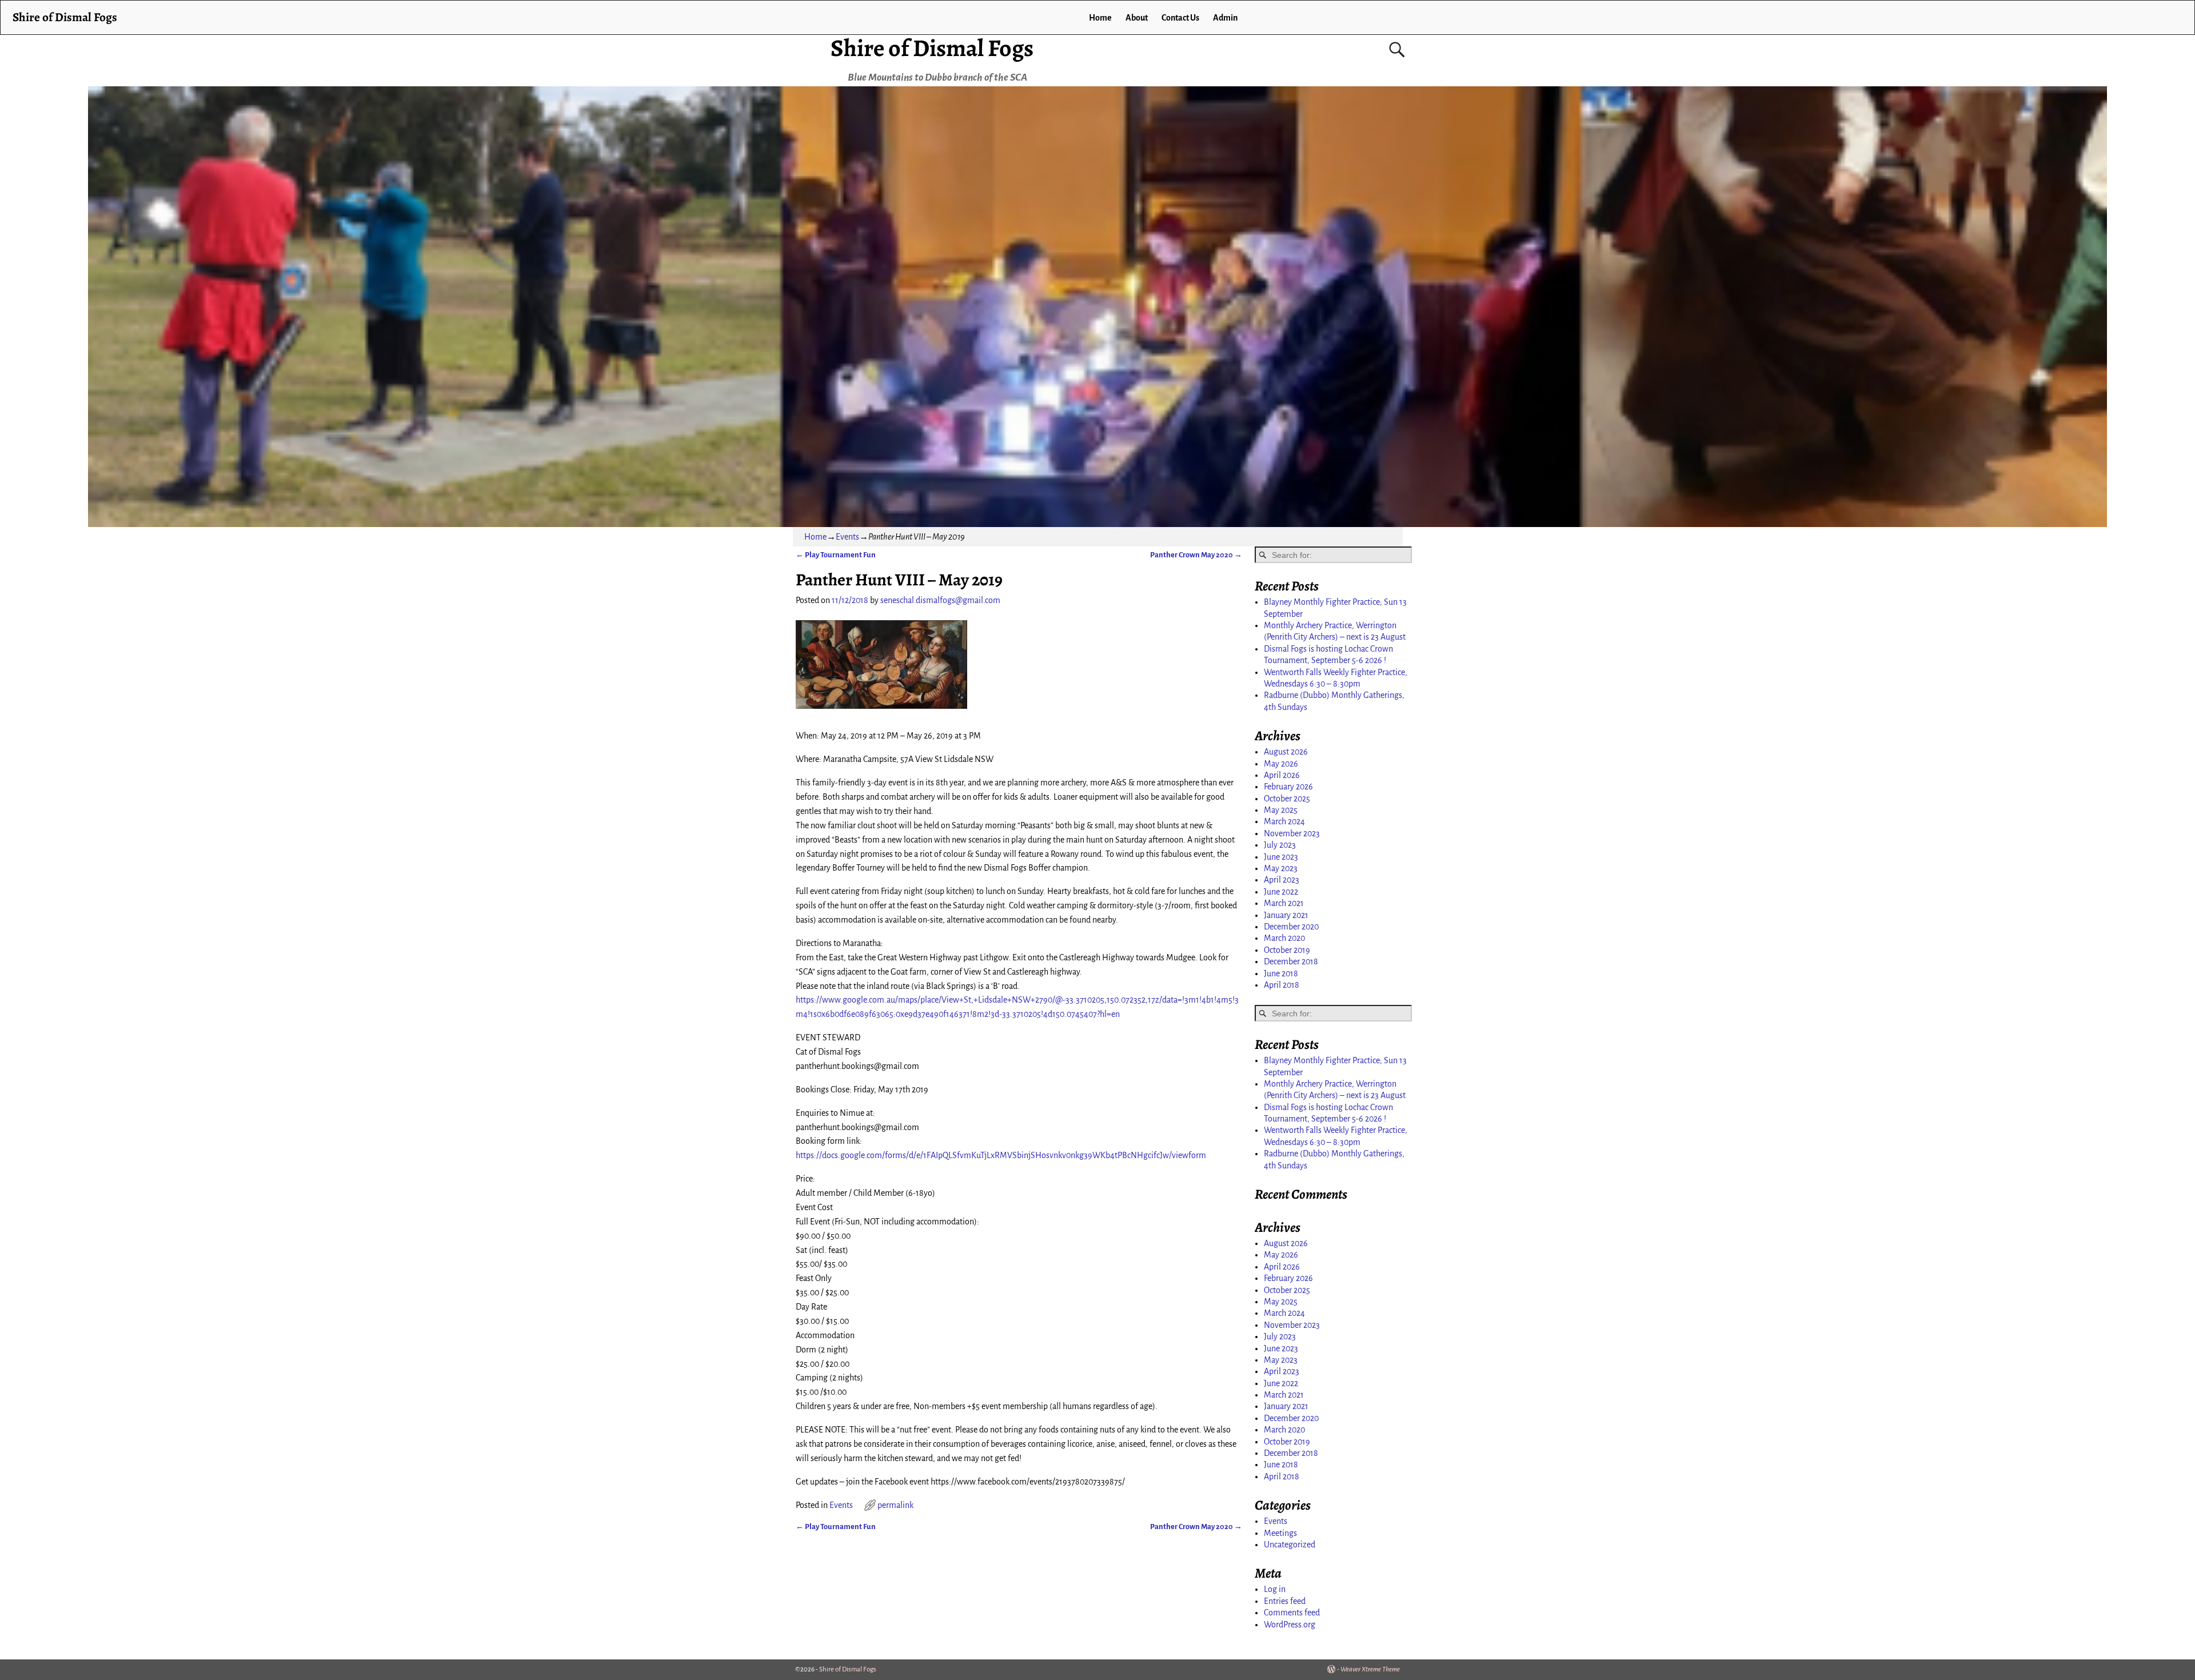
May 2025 (1281, 810)
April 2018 (1282, 985)
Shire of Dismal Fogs (932, 48)
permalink (895, 1505)
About (1137, 18)
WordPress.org (1290, 1625)
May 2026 (1281, 764)
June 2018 (1281, 973)
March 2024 (1284, 821)
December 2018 (1291, 961)
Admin (1225, 18)
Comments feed (1292, 1613)
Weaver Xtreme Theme (1370, 1669)
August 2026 (1286, 752)
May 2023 (1281, 868)
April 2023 (1282, 880)
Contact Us (1180, 18)
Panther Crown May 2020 (1196, 555)
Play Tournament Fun (836, 555)
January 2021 (1286, 915)
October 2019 (1287, 950)
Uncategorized (1290, 1545)
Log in (1275, 1589)
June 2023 (1281, 857)
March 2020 (1284, 938)
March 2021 (1284, 903)
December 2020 (1291, 927)
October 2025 (1287, 799)
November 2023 (1292, 833)
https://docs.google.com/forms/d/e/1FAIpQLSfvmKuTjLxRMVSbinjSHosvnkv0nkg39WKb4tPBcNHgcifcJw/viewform (1001, 1155)
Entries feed (1285, 1601)
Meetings (1280, 1533)
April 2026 (1282, 775)
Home (1100, 18)
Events (847, 537)
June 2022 (1281, 892)
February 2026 (1288, 787)
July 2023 (1280, 845)
